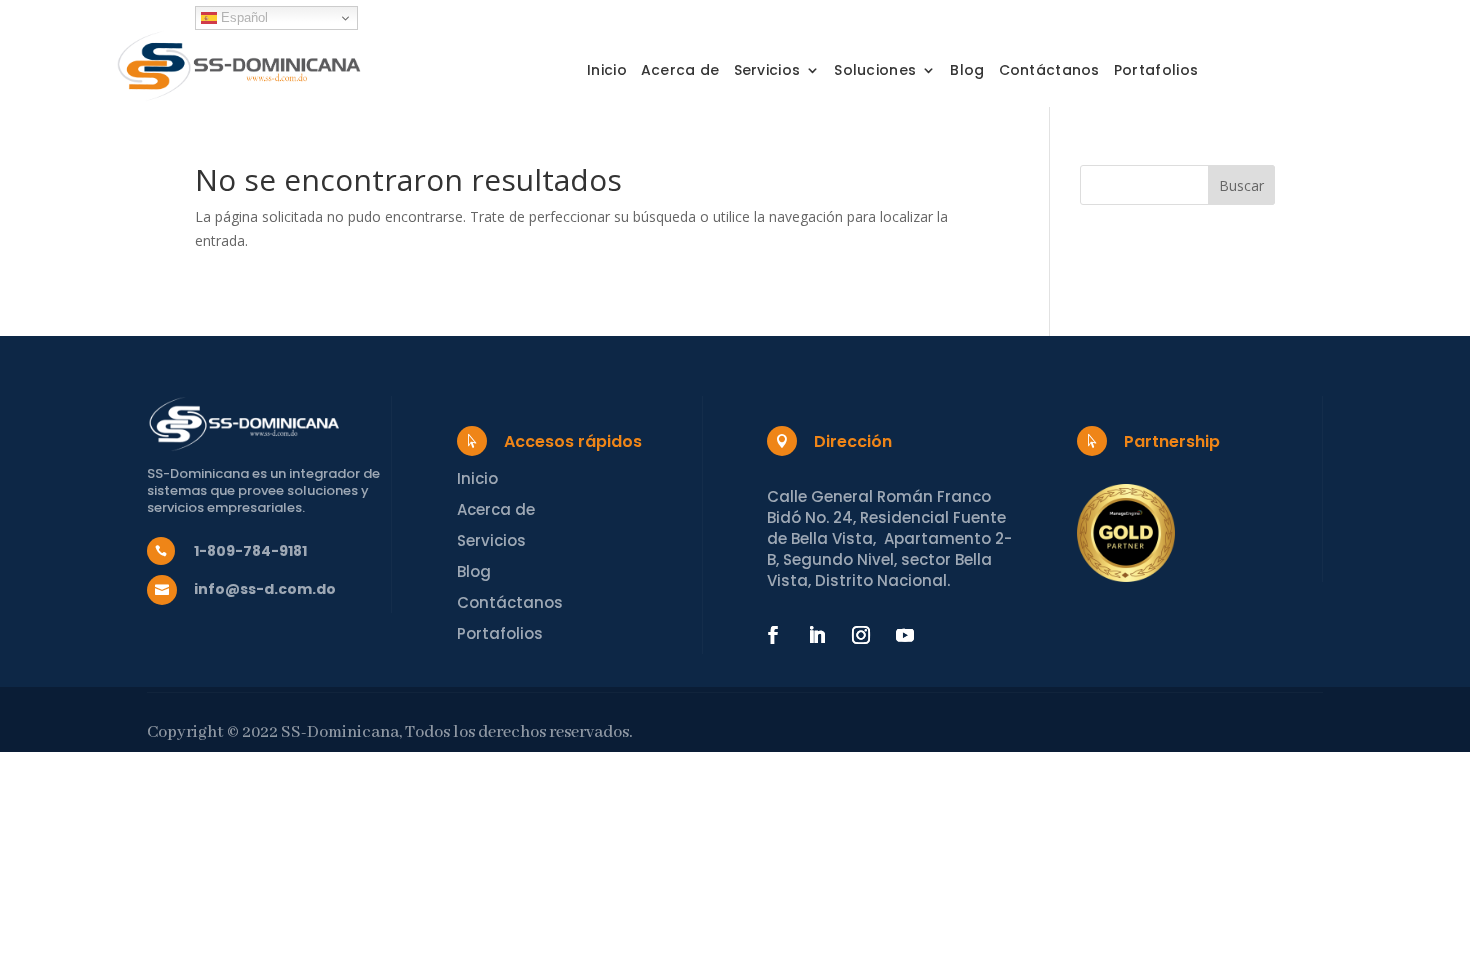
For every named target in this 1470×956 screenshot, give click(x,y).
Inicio (607, 71)
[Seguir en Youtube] (905, 635)
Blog (967, 71)
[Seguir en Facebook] (773, 635)
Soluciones (875, 71)
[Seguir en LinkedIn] (817, 635)
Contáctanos (1049, 71)
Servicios (767, 71)
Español (242, 17)
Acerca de (680, 71)
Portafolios (1156, 71)
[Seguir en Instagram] (861, 635)
